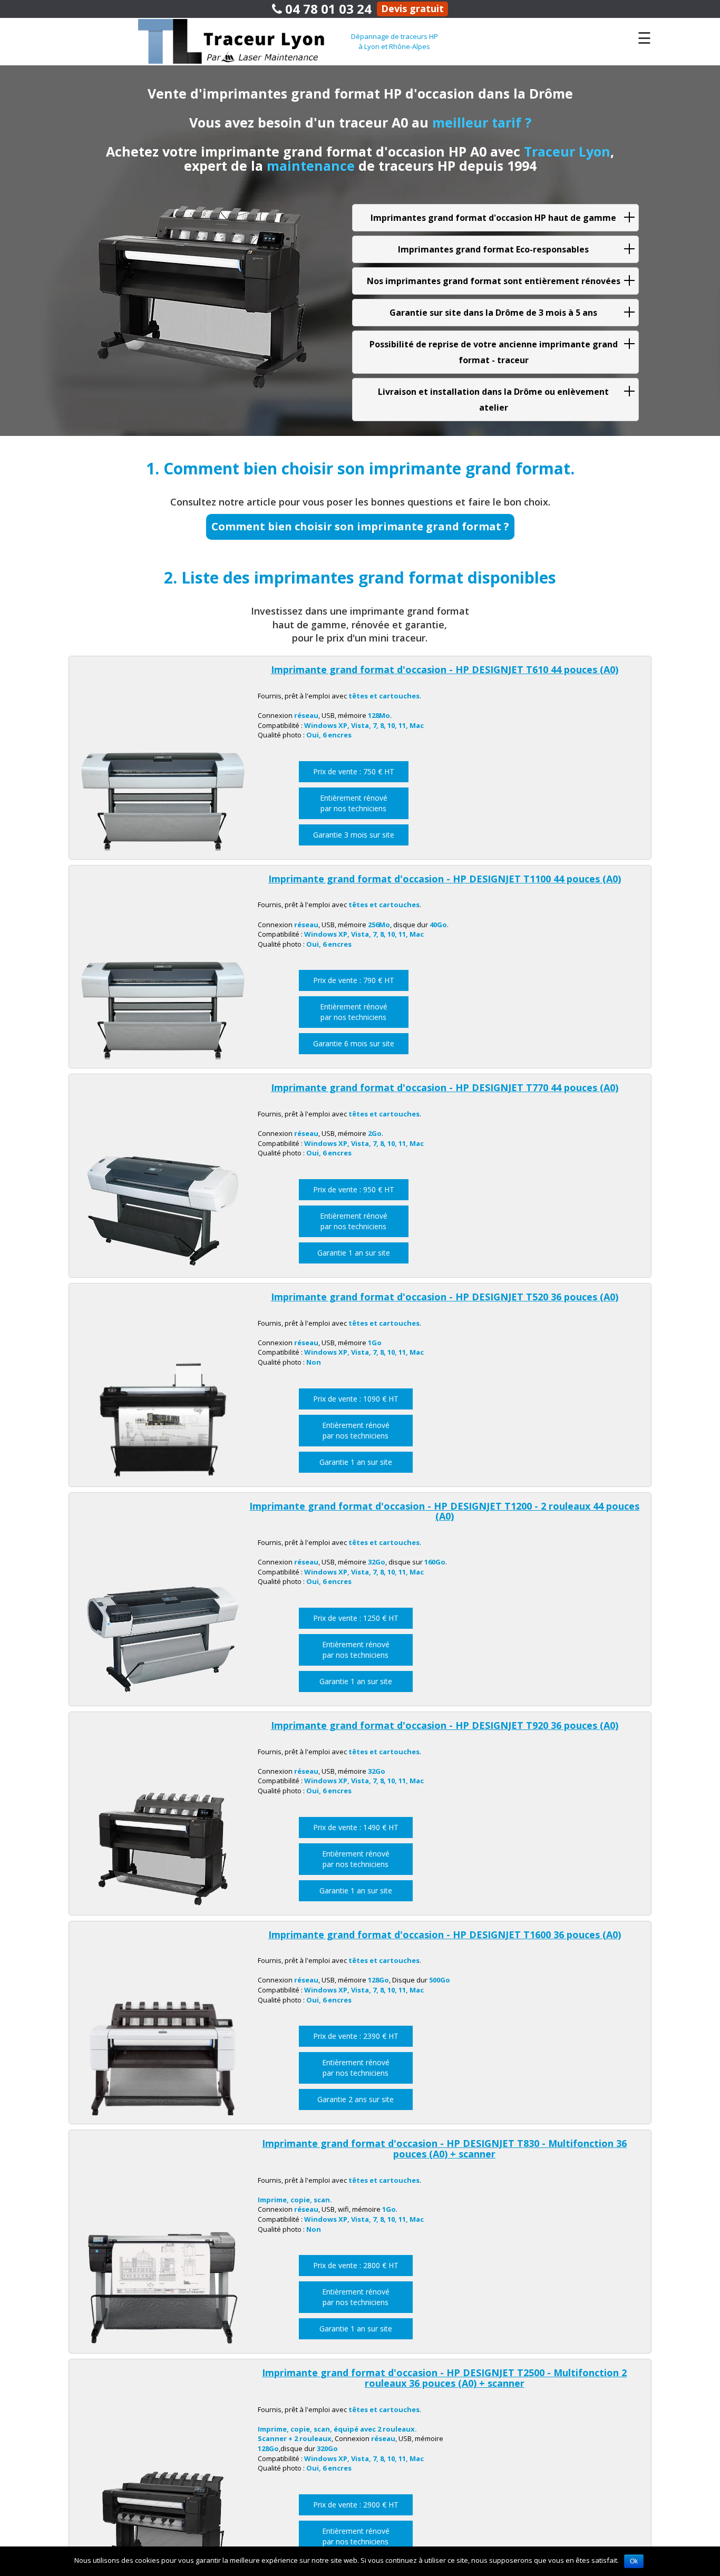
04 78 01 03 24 (327, 9)
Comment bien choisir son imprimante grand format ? (360, 526)
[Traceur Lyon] (245, 41)
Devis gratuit (412, 8)
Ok (634, 2561)
